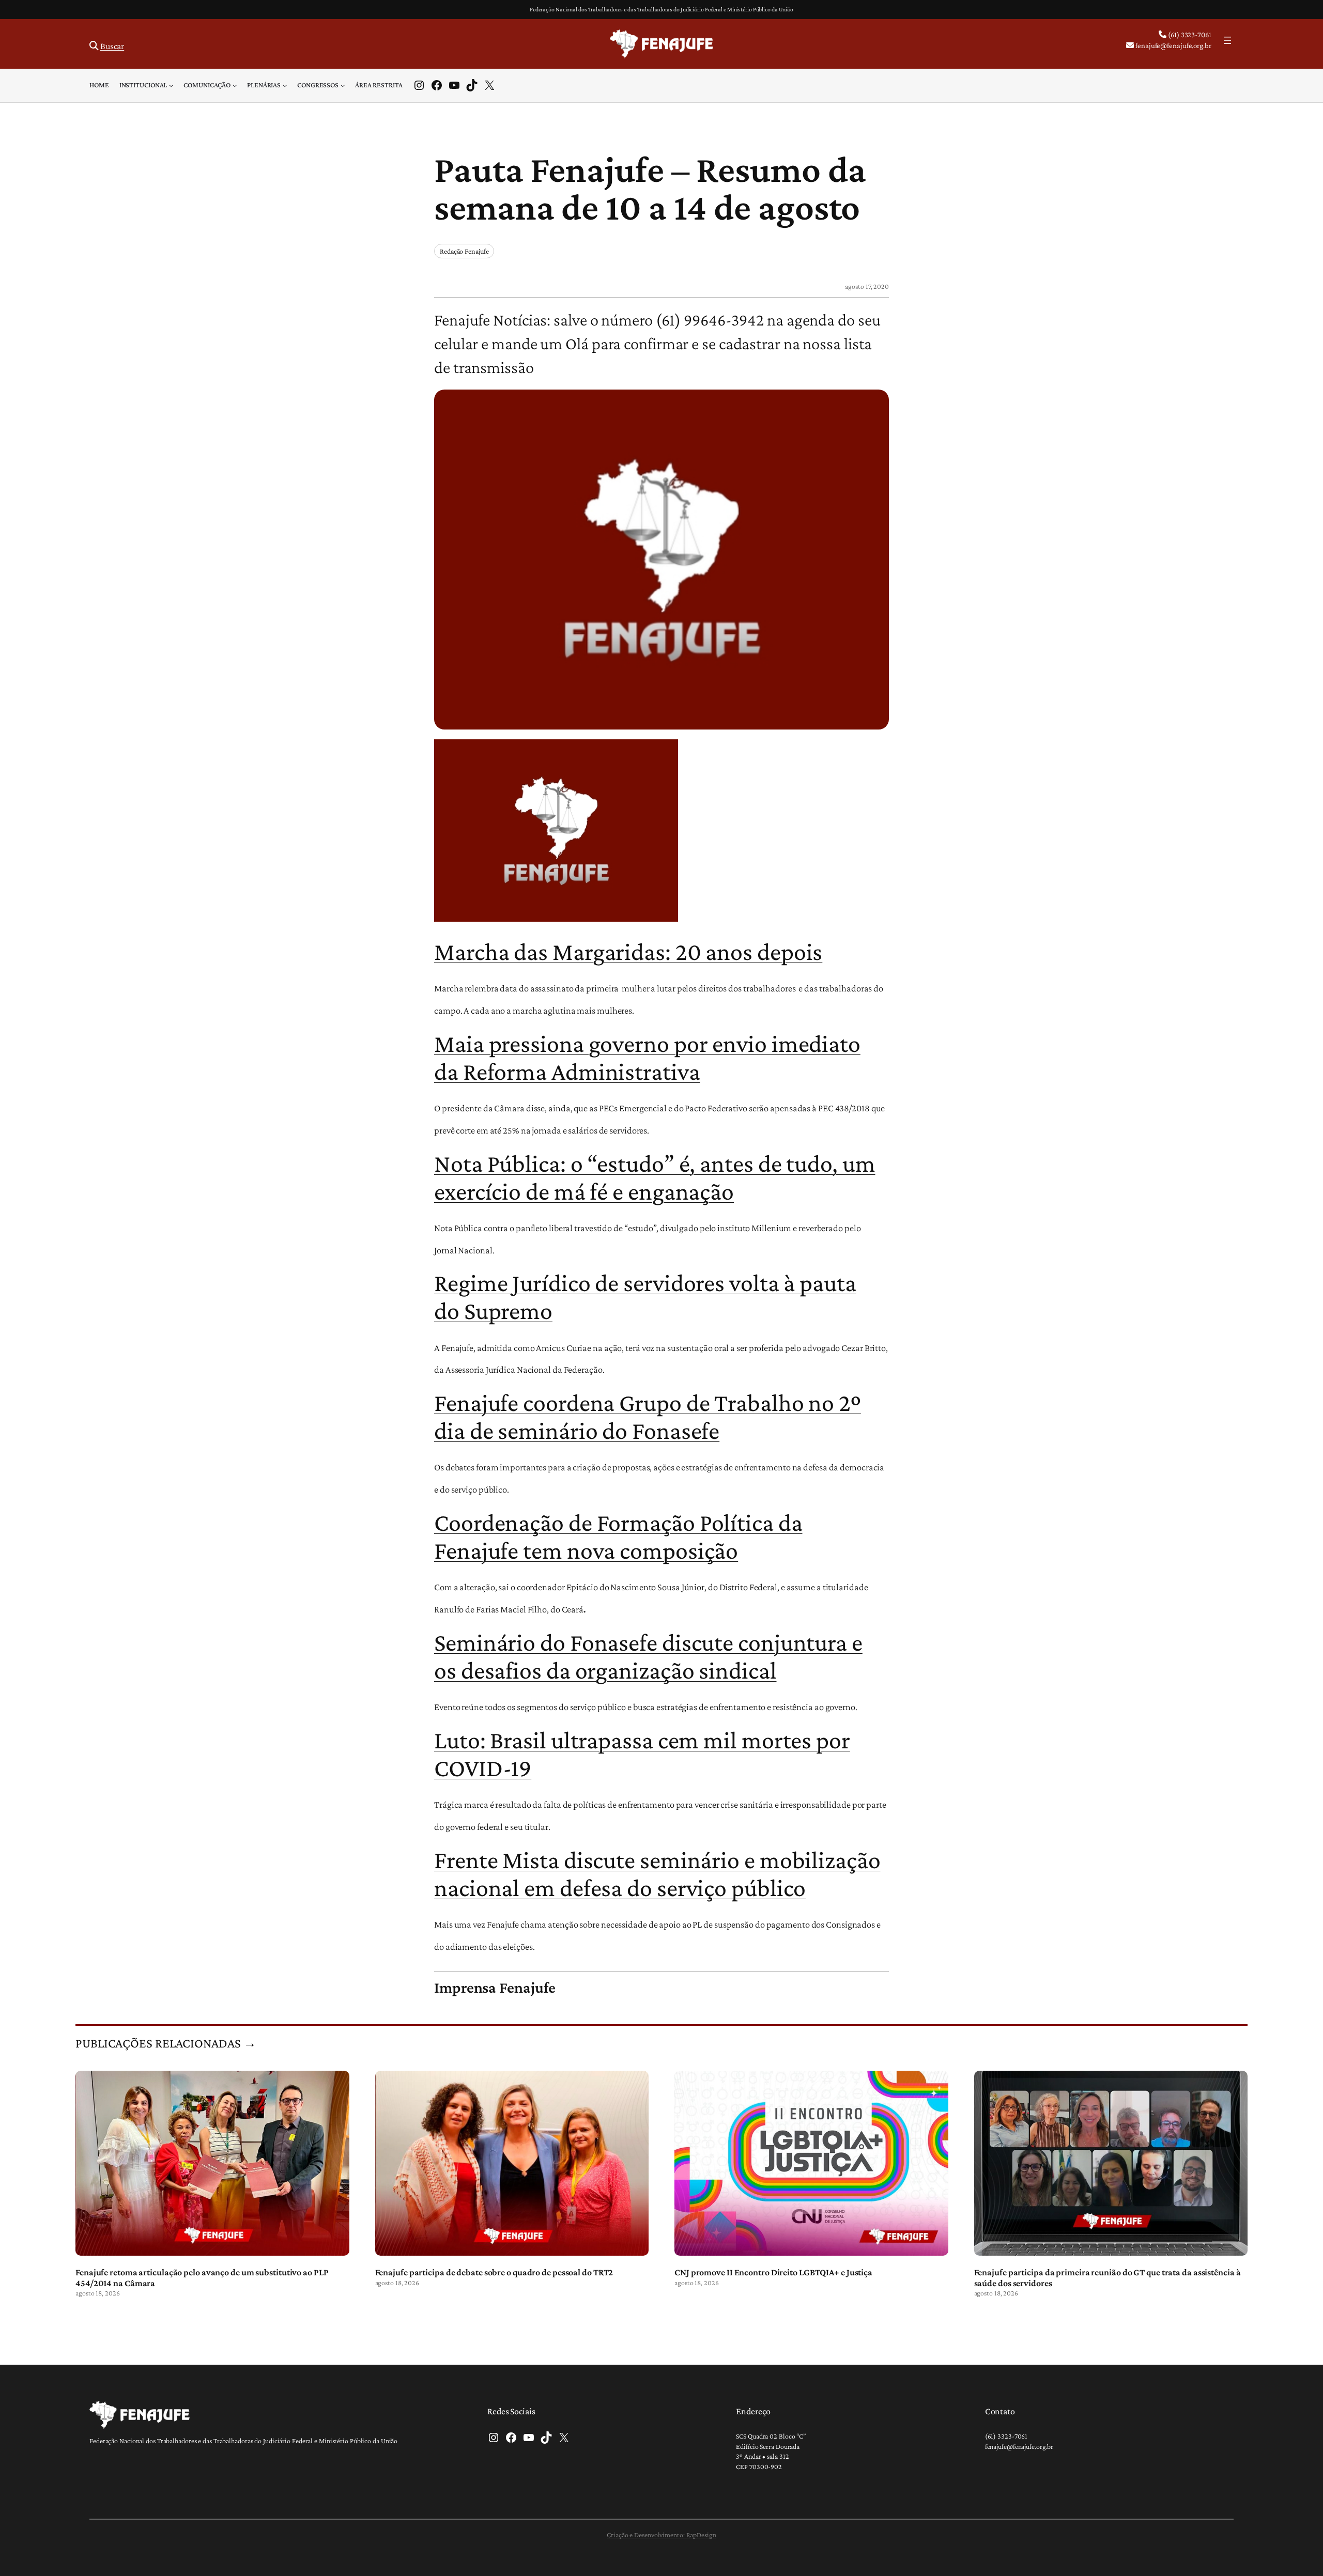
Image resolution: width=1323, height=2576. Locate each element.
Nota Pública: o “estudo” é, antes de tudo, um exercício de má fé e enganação (655, 1177)
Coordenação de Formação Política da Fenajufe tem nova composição (618, 1536)
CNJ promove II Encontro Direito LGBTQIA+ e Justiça (773, 2272)
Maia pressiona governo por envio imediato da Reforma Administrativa (647, 1057)
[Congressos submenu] (343, 85)
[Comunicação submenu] (235, 85)
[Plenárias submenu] (285, 85)
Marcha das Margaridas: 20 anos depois (628, 951)
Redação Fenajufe (464, 251)
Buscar (112, 46)
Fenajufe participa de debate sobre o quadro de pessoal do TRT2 (494, 2272)
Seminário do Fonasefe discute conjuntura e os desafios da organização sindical (648, 1656)
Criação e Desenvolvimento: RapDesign (661, 2535)
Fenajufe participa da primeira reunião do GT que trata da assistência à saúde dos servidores (1107, 2277)
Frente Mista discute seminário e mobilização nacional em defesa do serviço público (657, 1874)
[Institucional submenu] (171, 85)
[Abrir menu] (1227, 40)
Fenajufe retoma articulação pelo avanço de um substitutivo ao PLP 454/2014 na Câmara (202, 2277)
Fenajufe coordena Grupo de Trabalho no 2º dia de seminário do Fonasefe (648, 1416)
